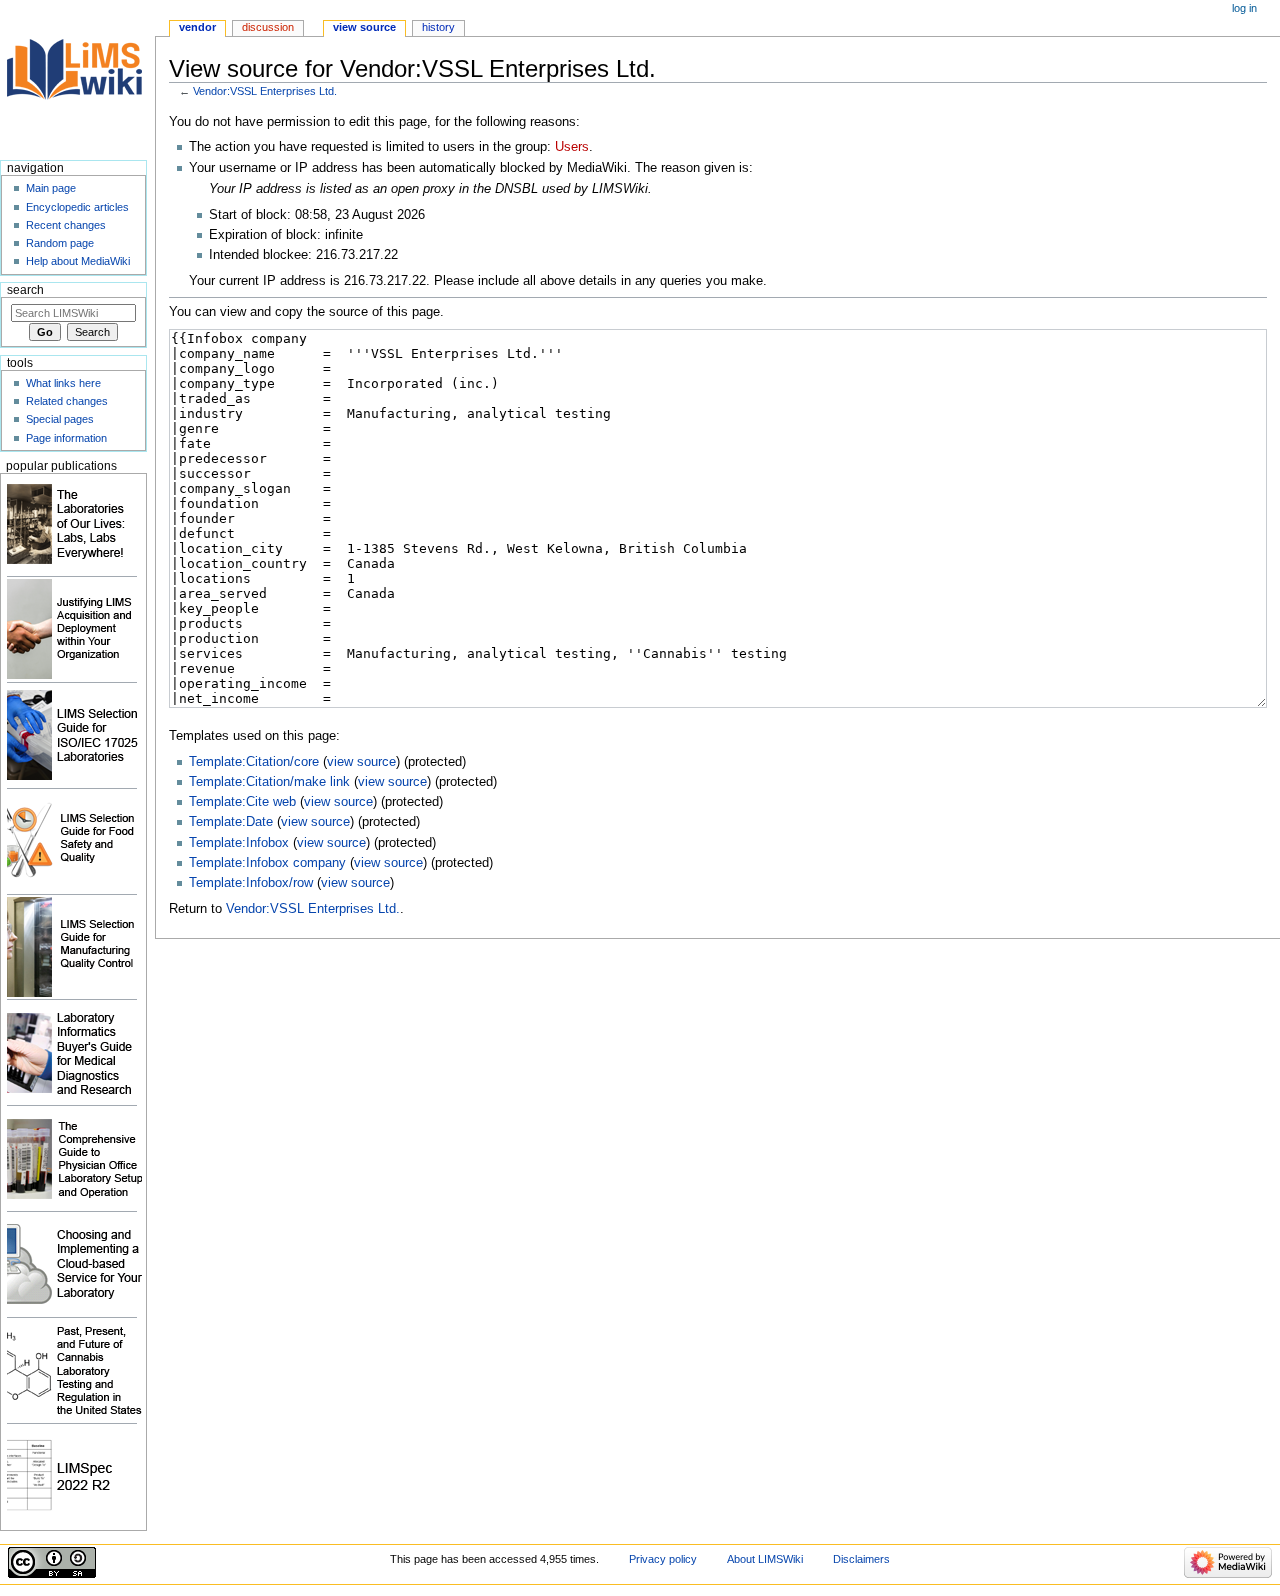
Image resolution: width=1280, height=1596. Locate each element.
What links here (63, 383)
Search (25, 290)
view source (361, 762)
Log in (1244, 8)
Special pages (60, 419)
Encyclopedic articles (77, 207)
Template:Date (231, 822)
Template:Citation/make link (269, 782)
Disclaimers (861, 1559)
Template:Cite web (242, 802)
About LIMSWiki (765, 1559)
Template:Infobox (239, 843)
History (438, 27)
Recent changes (66, 225)
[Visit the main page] (77, 77)
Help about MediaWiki (78, 261)
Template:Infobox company (267, 863)
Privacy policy (663, 1559)
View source (364, 27)
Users (572, 147)
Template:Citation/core (254, 762)
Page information (66, 438)
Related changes (67, 401)
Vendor (197, 27)
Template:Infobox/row (251, 883)
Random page (60, 243)
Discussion (268, 27)
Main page (51, 188)
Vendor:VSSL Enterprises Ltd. (265, 91)
